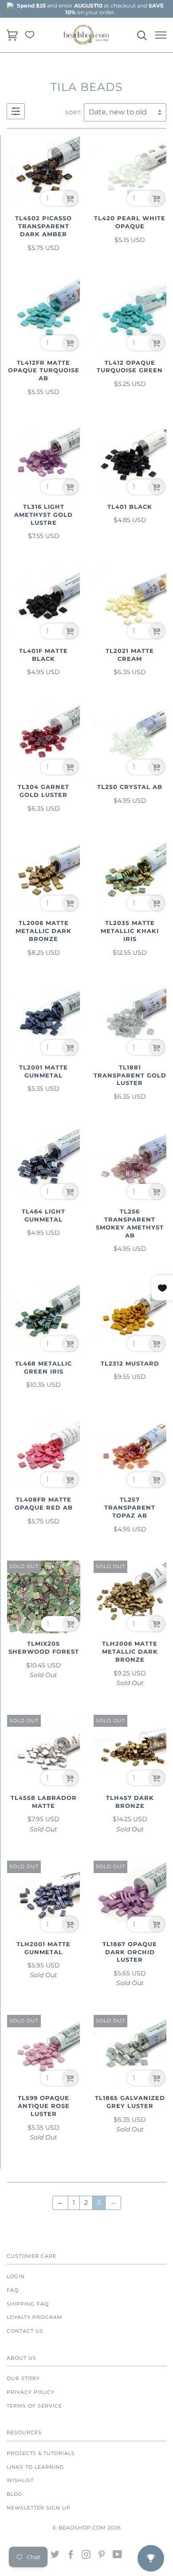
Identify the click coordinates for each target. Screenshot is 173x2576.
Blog (15, 2494)
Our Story (23, 2378)
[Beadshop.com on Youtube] (118, 2556)
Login (16, 2276)
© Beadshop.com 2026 (87, 2528)
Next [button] (161, 10)
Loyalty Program (35, 2317)
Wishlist (20, 2480)
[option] (90, 9)
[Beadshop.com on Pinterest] (102, 2556)
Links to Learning (35, 2467)
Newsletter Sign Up (39, 2508)
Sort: (73, 113)
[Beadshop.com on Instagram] (86, 2556)
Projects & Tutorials (41, 2453)
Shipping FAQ (28, 2304)
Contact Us (25, 2331)
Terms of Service (34, 2406)
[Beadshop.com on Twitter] (55, 2556)
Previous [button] (19, 10)
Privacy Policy (31, 2392)
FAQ (13, 2290)
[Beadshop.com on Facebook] (71, 2556)
